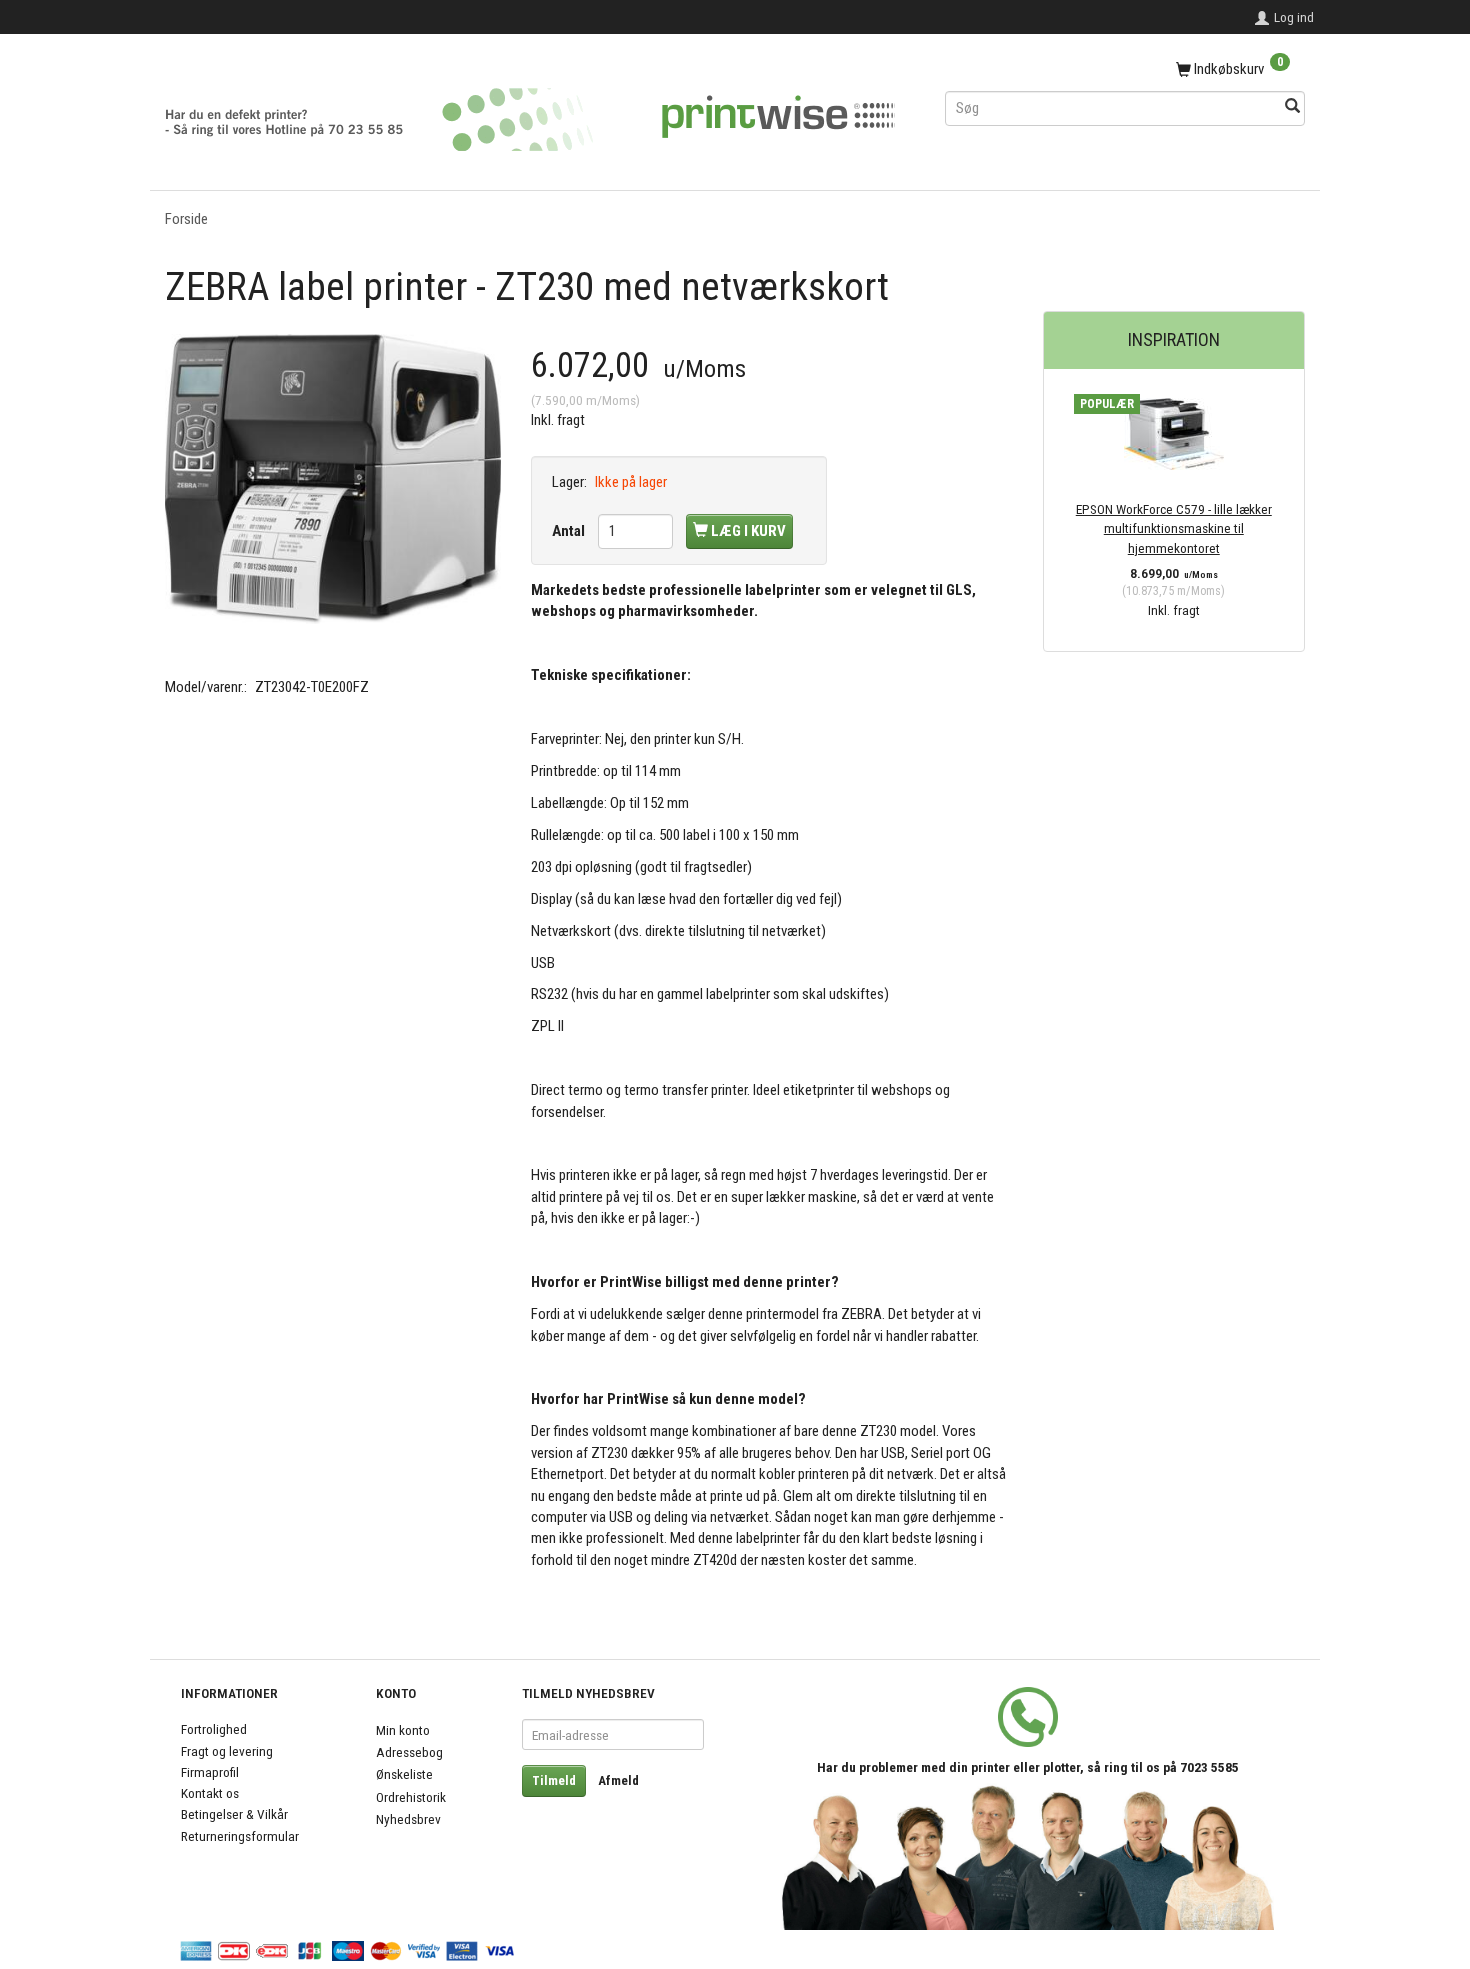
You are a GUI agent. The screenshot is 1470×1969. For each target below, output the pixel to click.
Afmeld (618, 1780)
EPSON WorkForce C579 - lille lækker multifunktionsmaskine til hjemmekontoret (1174, 528)
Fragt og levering (227, 1751)
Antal (570, 531)
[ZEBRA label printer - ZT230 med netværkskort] (333, 479)
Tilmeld (554, 1780)
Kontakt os (210, 1793)
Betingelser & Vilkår (234, 1814)
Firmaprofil (210, 1772)
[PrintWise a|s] (530, 112)
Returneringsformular (240, 1836)
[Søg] (1292, 107)
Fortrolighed (214, 1729)
